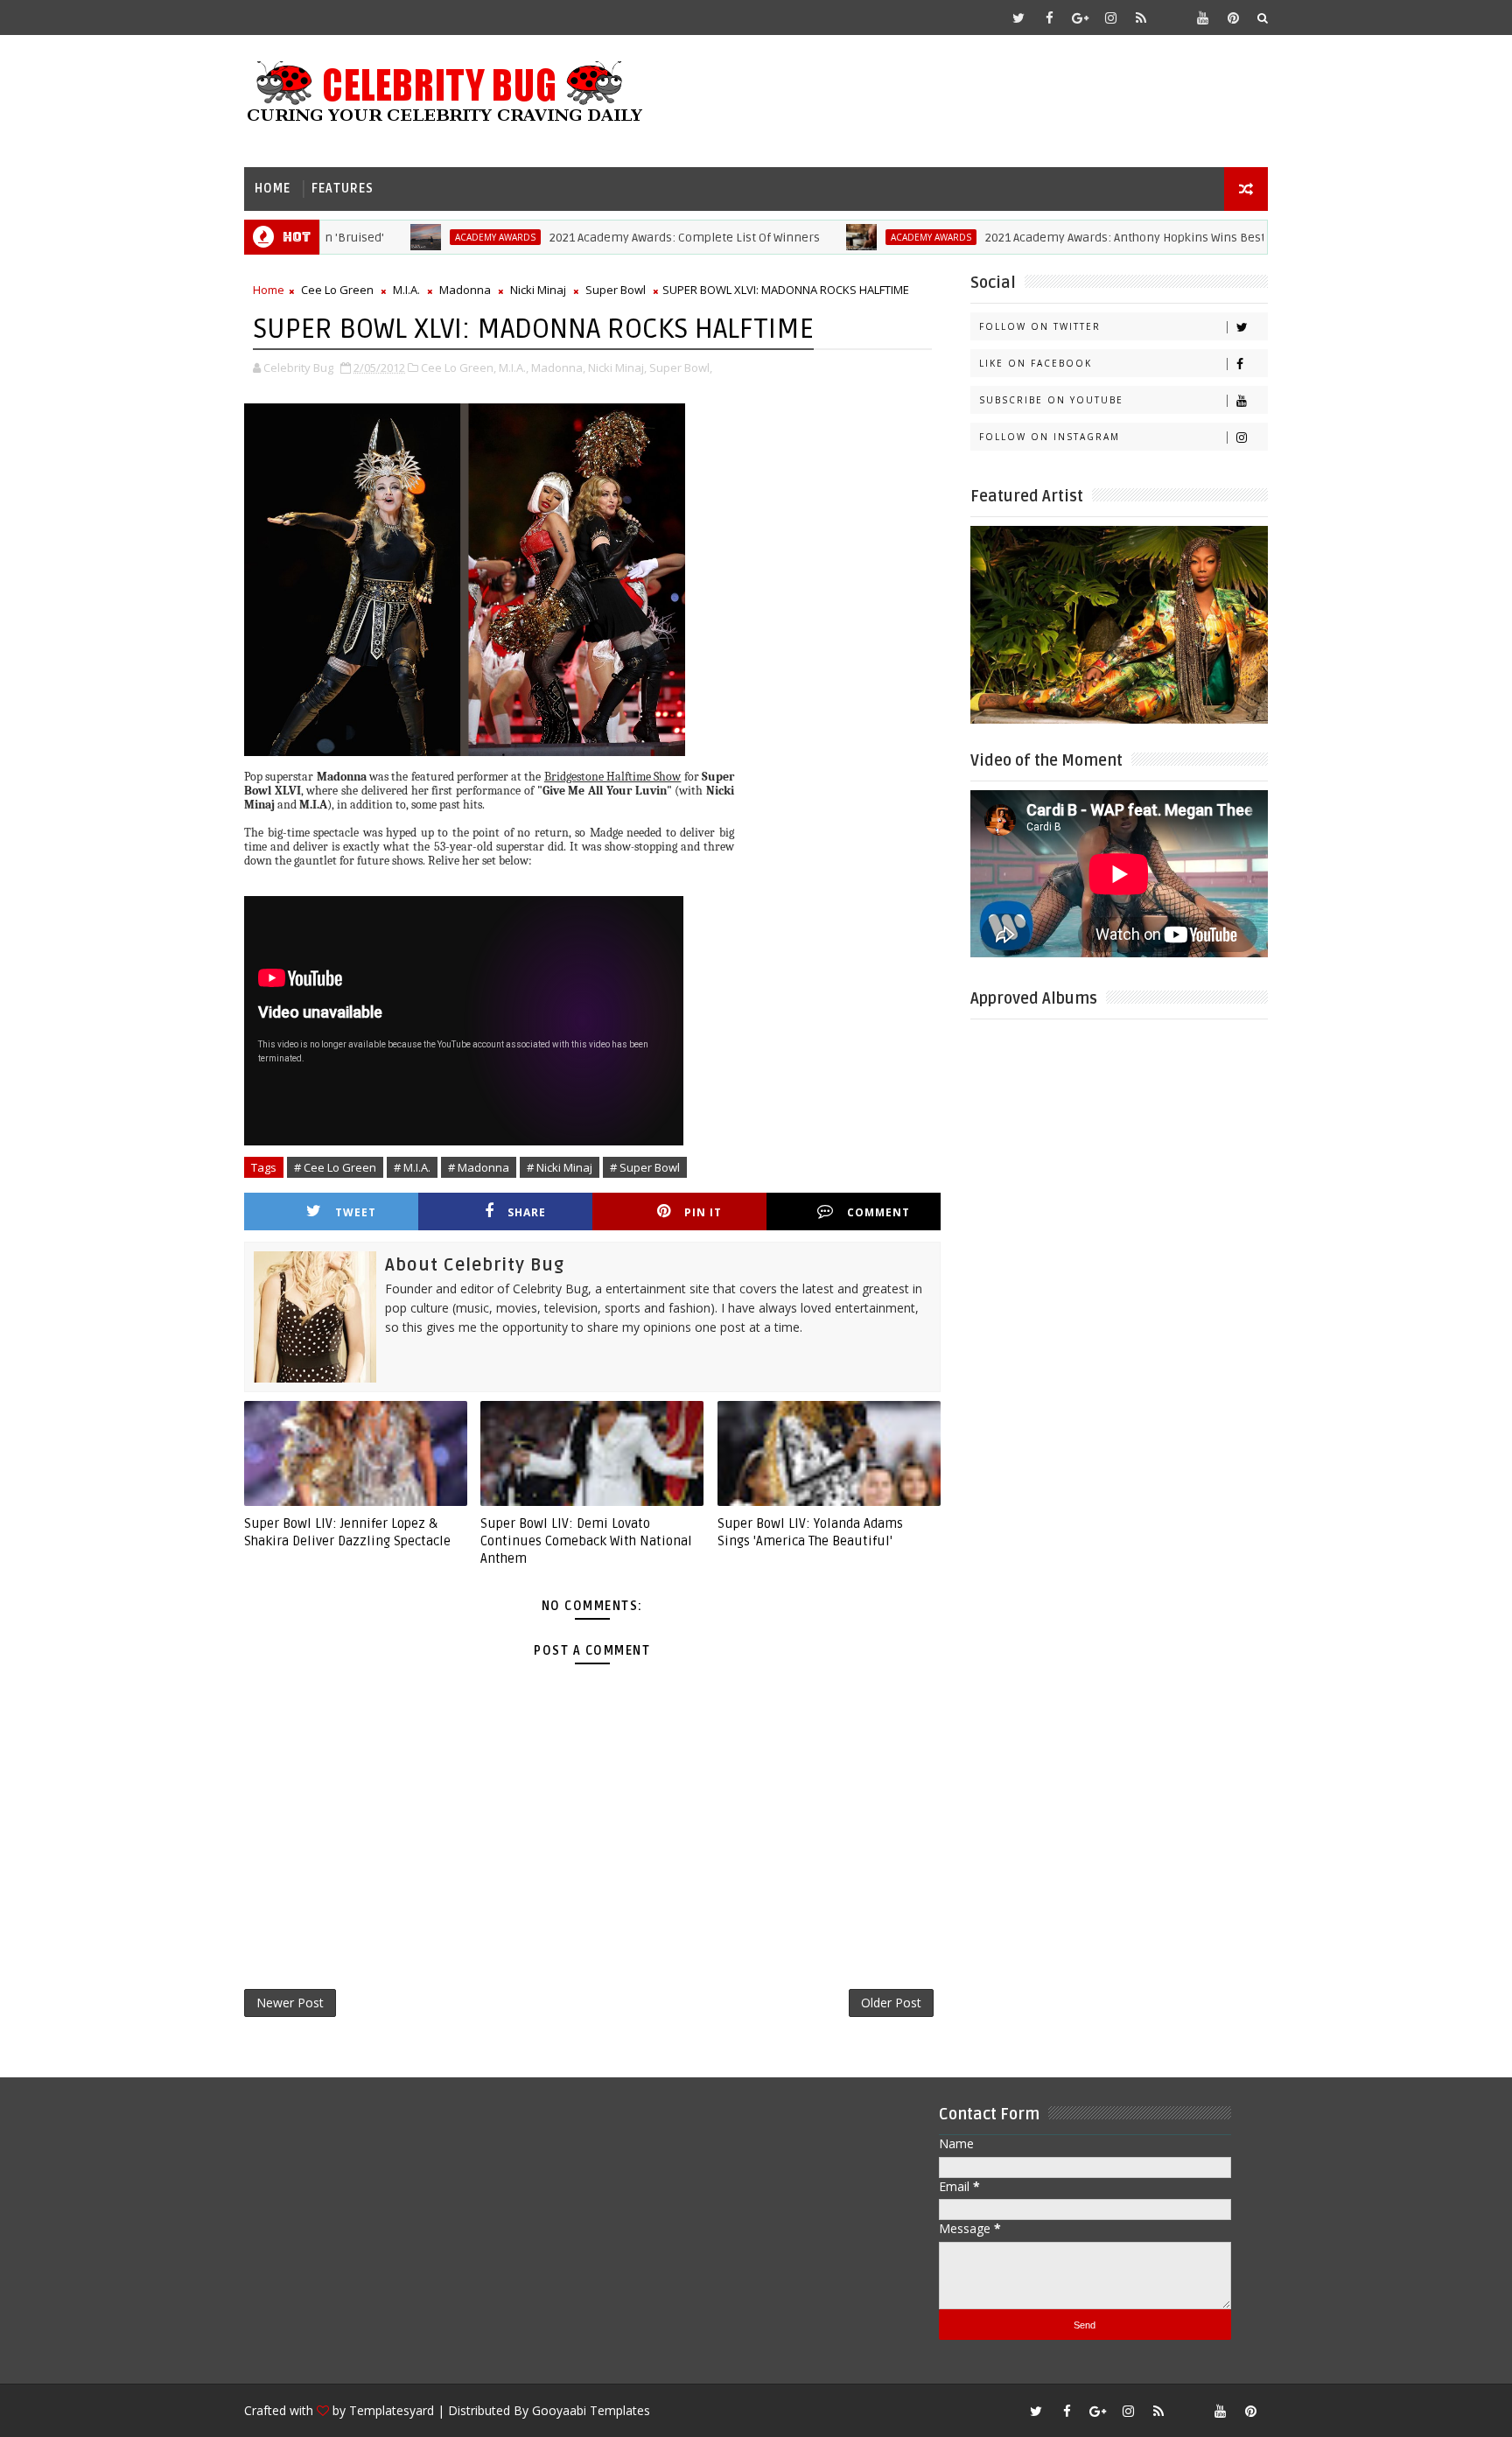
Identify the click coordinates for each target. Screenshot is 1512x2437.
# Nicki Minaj (560, 1167)
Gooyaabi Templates (591, 2410)
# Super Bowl (645, 1167)
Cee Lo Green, (458, 368)
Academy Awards (437, 237)
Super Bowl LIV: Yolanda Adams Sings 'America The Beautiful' (810, 1532)
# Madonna (479, 1167)
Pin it (703, 1212)
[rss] (1141, 18)
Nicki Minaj (538, 290)
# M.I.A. (412, 1167)
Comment (878, 1212)
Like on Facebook (1036, 363)
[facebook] (1049, 18)
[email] (1172, 18)
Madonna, (558, 368)
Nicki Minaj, (617, 368)
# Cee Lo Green (335, 1167)
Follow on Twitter (1040, 326)
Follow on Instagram (1050, 437)
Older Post (891, 2003)
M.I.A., (514, 368)
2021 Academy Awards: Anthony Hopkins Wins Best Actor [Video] (1103, 238)
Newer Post (290, 2003)
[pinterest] (1233, 18)
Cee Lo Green (337, 290)
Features (343, 189)
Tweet (356, 1212)
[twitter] (1018, 18)
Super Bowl (616, 290)
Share (527, 1212)
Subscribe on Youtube (1051, 400)
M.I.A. (406, 290)
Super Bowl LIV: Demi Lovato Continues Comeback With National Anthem (586, 1541)
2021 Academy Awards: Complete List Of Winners (626, 238)
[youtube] (1202, 18)
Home (273, 189)
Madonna (465, 290)
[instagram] (1110, 18)
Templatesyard (392, 2410)
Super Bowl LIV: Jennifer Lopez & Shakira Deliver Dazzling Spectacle (347, 1532)
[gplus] (1080, 18)
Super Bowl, (681, 368)
